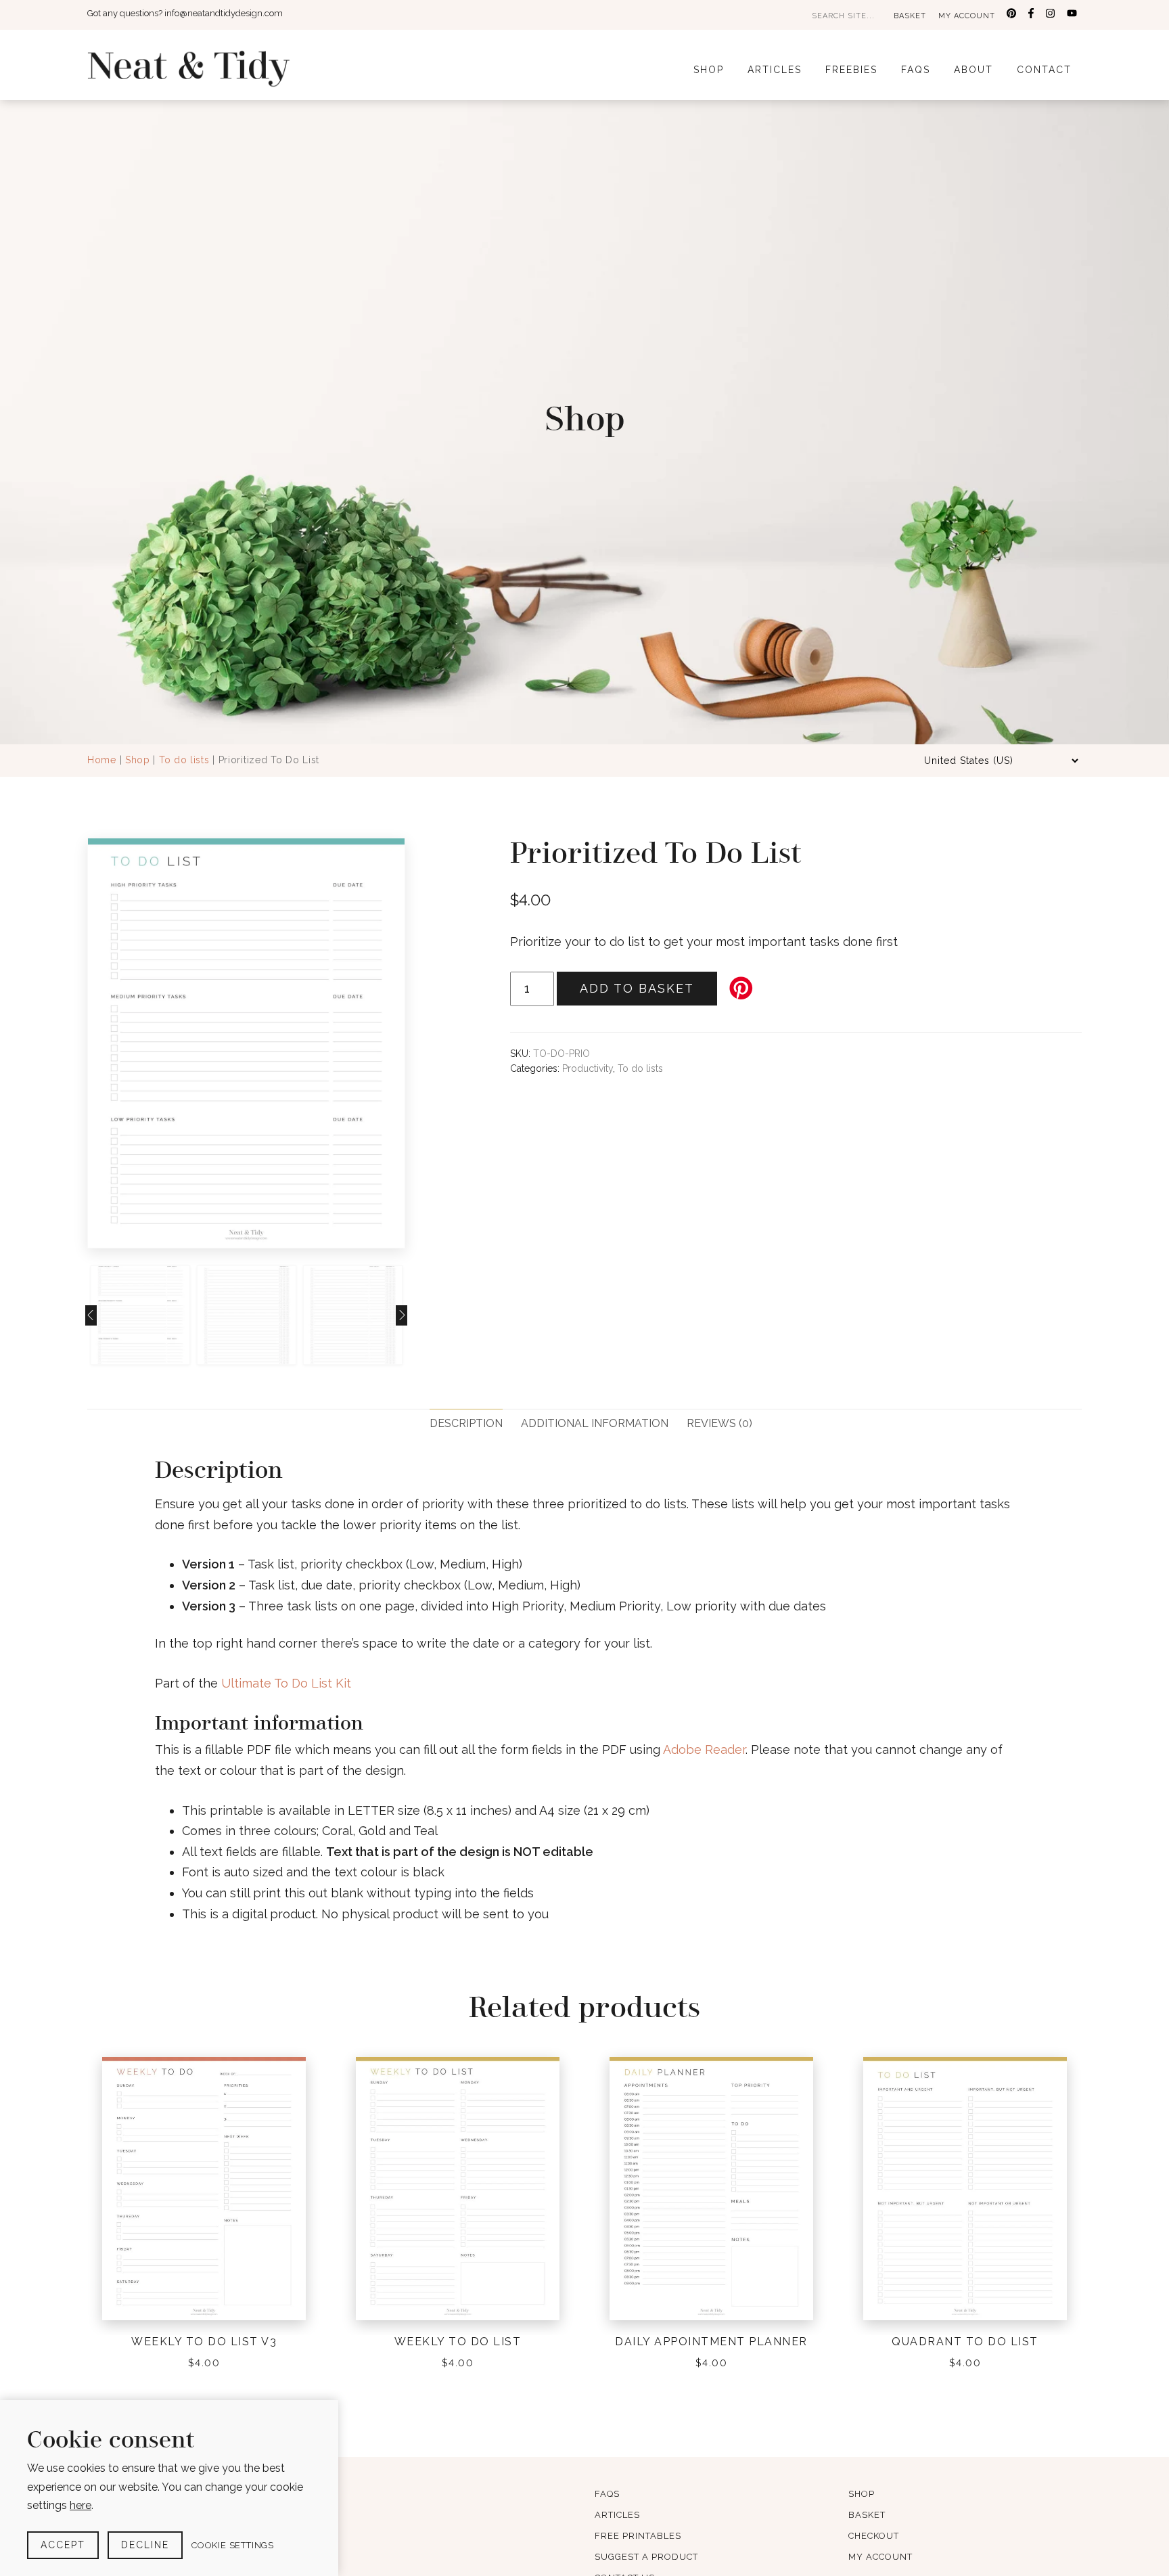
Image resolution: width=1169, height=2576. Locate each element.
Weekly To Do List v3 (204, 2342)
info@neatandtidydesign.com (224, 13)
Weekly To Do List (458, 2342)
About (973, 70)
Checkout (874, 2536)
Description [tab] (466, 1423)
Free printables (638, 2536)
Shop (709, 70)
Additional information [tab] (595, 1423)
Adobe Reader (704, 1749)
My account (967, 16)
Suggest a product (646, 2557)
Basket (910, 16)
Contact (1044, 70)
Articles (775, 70)
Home (102, 760)
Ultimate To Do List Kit (286, 1683)
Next (403, 1043)
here (81, 2505)
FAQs (916, 70)
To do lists (184, 760)
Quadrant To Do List (965, 2342)
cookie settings (233, 2545)
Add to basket (637, 988)
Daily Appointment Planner (711, 2342)
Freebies (851, 70)
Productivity (588, 1068)
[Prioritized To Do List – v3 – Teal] (246, 1043)
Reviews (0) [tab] (719, 1423)
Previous (90, 1043)
